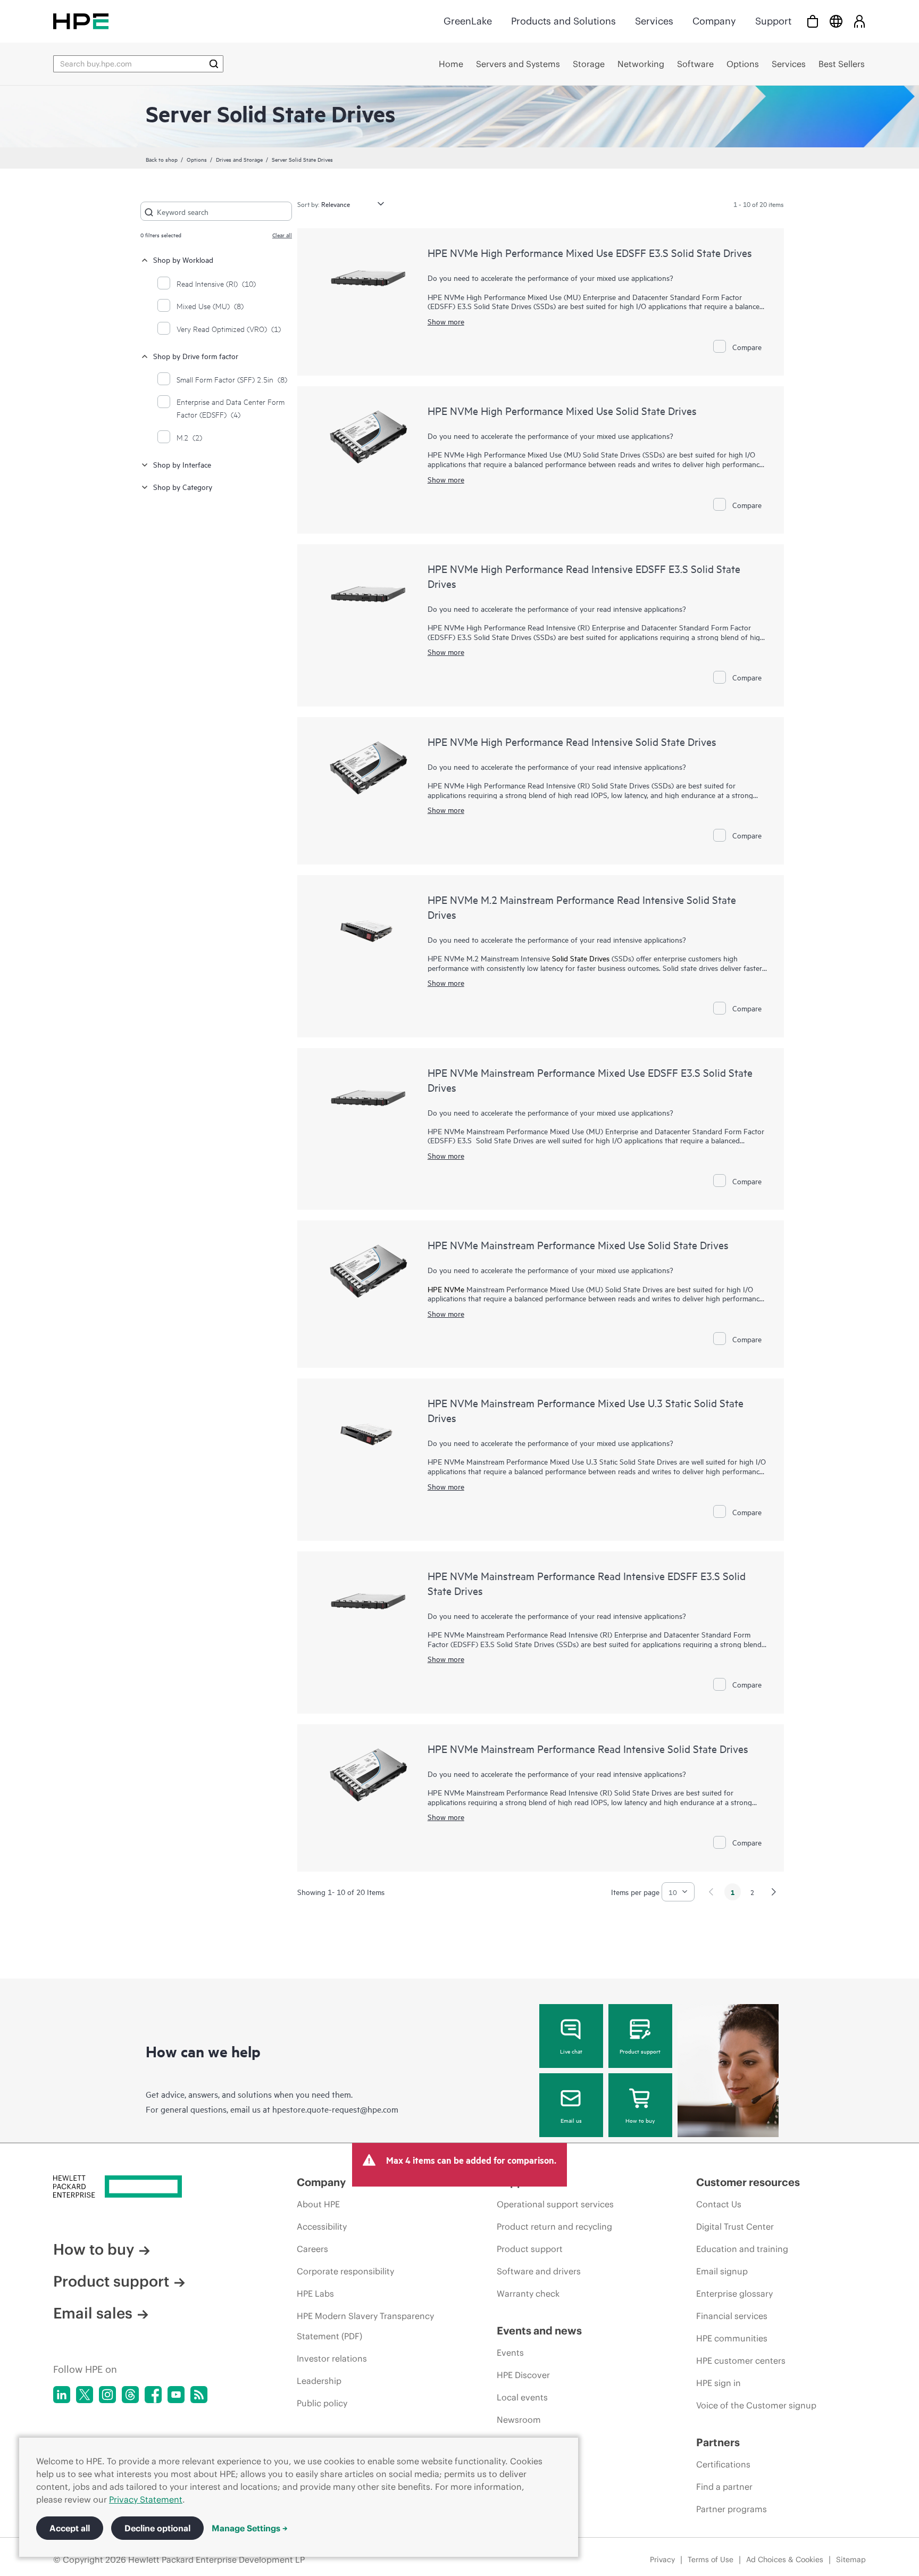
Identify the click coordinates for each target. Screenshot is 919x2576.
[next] (774, 1892)
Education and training (742, 2249)
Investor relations (332, 2358)
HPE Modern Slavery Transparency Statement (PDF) (365, 2326)
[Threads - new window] (130, 2395)
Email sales (93, 2313)
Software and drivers (539, 2271)
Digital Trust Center (735, 2226)
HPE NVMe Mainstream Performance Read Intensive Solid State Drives (588, 1748)
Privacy (662, 2560)
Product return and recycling (554, 2226)
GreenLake (468, 21)
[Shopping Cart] (813, 21)
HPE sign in (719, 2383)
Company (714, 21)
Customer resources (748, 2182)
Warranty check (528, 2294)
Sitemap (851, 2560)
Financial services (732, 2316)
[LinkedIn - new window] (62, 2395)
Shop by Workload (183, 259)
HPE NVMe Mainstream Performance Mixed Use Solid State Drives (578, 1245)
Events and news (539, 2330)
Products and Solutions (563, 21)
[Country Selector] (836, 21)
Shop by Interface (182, 464)
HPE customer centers (741, 2361)
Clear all (282, 235)
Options (197, 159)
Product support (640, 2051)
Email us (571, 2120)
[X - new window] (85, 2395)
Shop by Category (183, 487)
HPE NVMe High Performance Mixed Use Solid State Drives (562, 410)
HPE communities (732, 2338)
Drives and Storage (239, 159)
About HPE (318, 2204)
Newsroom (519, 2420)
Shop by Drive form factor (196, 356)
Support (773, 21)
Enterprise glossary (734, 2294)
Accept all (70, 2528)
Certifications (723, 2464)
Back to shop (162, 159)
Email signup (722, 2271)
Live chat (571, 2051)
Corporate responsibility (345, 2271)
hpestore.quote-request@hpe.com (335, 2109)
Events (510, 2353)
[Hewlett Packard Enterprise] (81, 21)
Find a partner (724, 2487)
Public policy (322, 2403)
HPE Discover (523, 2375)
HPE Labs (315, 2294)
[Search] (214, 64)
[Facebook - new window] (153, 2395)
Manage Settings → (250, 2528)
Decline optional (157, 2528)
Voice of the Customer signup (756, 2405)
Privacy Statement (146, 2499)
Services (654, 21)
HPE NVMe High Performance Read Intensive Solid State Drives (572, 741)
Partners (718, 2442)
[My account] (859, 21)
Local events (522, 2397)
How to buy (640, 2120)
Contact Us (719, 2204)
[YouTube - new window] (176, 2395)
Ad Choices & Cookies (785, 2560)
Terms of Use (711, 2560)
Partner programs (732, 2509)
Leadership (319, 2381)
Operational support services (555, 2204)
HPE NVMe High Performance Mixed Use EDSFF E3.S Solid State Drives (590, 252)
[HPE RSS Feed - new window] (199, 2395)
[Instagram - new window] (107, 2395)
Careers (312, 2249)
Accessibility (322, 2226)
